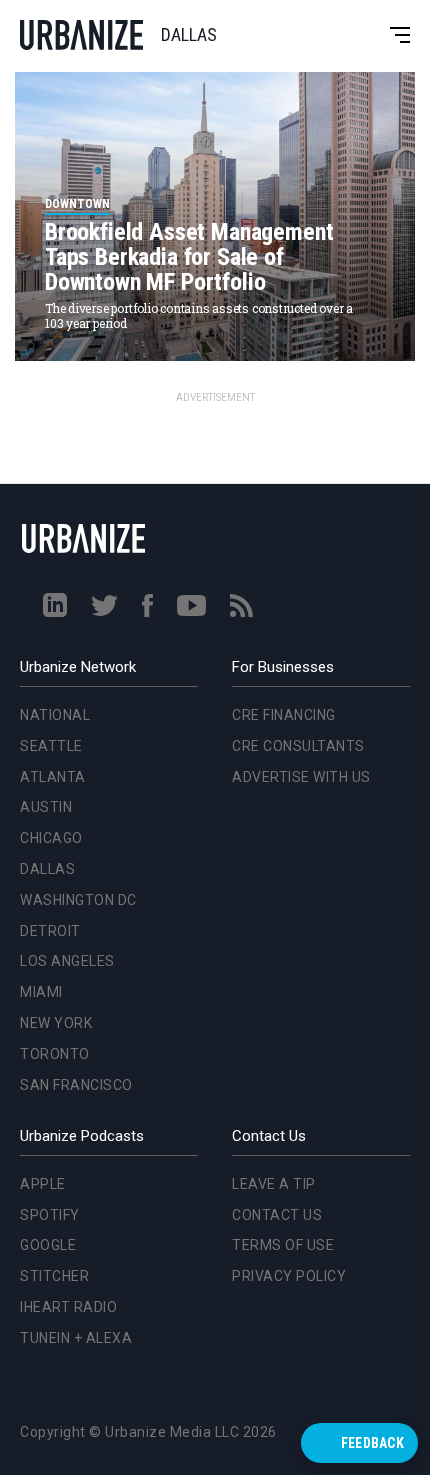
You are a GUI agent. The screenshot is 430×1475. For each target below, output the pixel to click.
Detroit (46, 695)
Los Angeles (63, 726)
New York (52, 787)
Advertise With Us (301, 777)
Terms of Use (283, 1245)
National (51, 479)
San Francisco (72, 849)
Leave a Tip (274, 1184)
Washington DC (74, 664)
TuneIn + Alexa (76, 1338)
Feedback (372, 1443)
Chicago (47, 602)
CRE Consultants (298, 746)
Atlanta (49, 541)
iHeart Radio (68, 1307)
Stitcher (54, 1276)
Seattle (47, 510)
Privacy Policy (289, 1276)
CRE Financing (284, 715)
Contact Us (277, 1215)
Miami (37, 756)
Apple (43, 1184)
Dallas (43, 633)
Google (48, 1245)
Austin (42, 572)
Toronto (51, 818)
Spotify (50, 1215)
